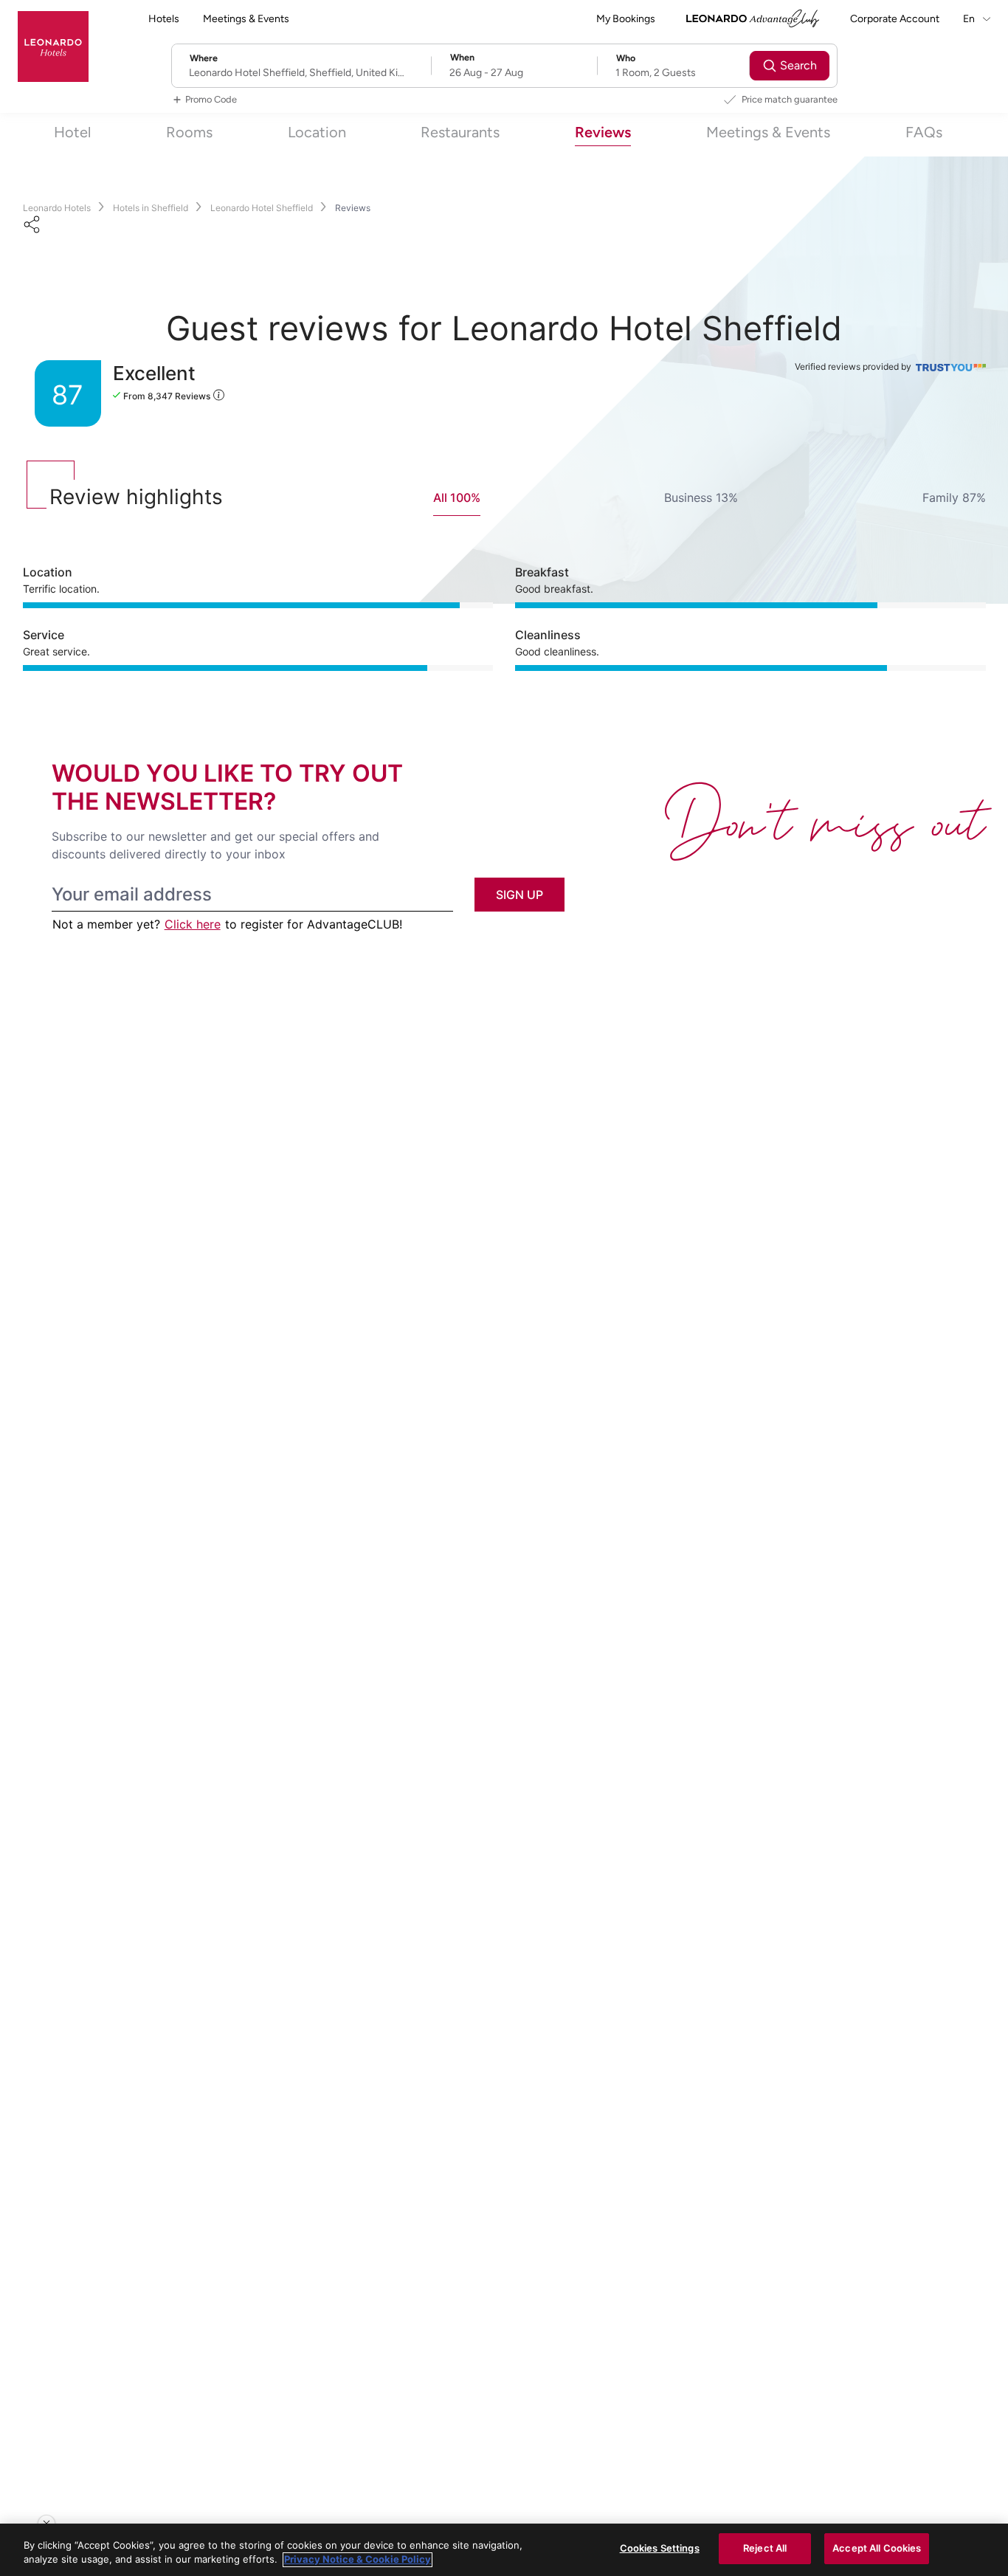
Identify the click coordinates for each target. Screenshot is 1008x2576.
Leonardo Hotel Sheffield (262, 208)
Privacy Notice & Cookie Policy (358, 2560)
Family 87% (954, 497)
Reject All (765, 2548)
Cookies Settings (660, 2548)
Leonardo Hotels (57, 208)
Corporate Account (895, 19)
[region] (504, 2550)
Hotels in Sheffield (151, 208)
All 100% (457, 497)
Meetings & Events (246, 19)
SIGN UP (519, 895)
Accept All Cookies (877, 2548)
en (970, 19)
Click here (193, 924)
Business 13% (701, 497)
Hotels (164, 19)
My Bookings (626, 19)
